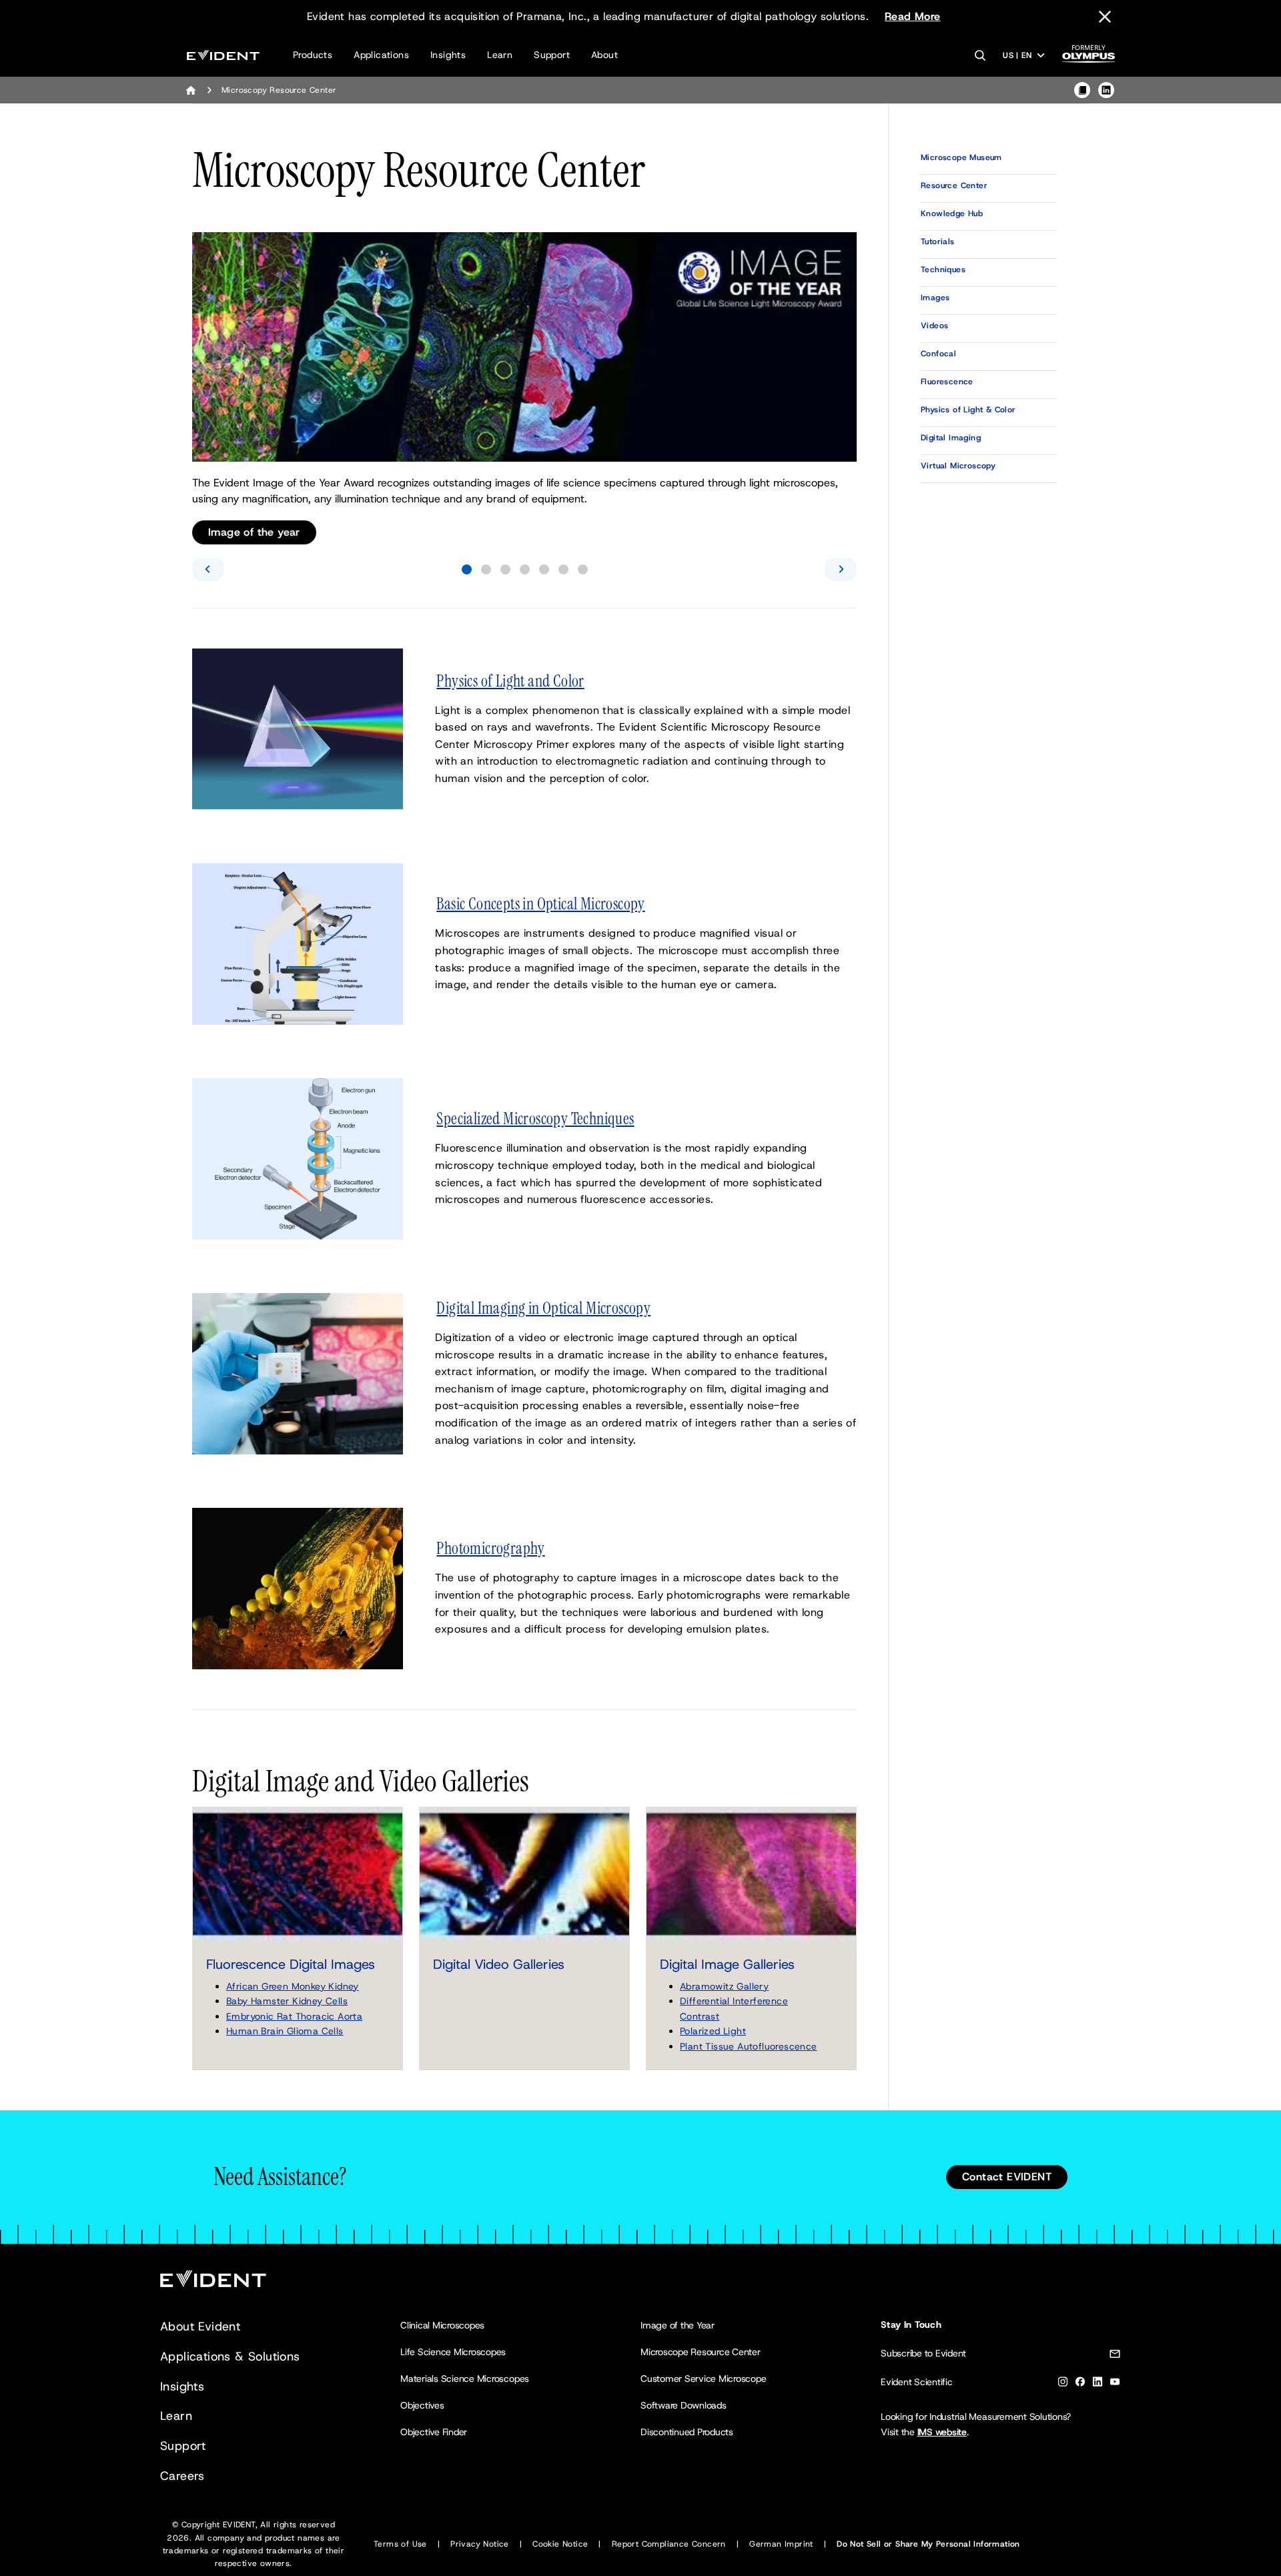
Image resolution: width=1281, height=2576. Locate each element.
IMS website (942, 2432)
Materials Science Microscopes (465, 2379)
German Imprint (781, 2544)
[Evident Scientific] (223, 55)
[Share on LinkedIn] (1106, 90)
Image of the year (254, 532)
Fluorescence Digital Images (291, 1964)
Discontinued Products (687, 2432)
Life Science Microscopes (453, 2352)
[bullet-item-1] (467, 569)
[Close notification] (1105, 17)
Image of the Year (678, 2325)
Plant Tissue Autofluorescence (749, 2046)
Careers (182, 2476)
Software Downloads (684, 2405)
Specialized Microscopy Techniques (535, 1119)
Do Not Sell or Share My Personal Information (928, 2544)
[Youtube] (1115, 2384)
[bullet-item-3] (505, 569)
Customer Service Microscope (704, 2379)
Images (935, 298)
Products (313, 55)
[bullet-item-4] (525, 569)
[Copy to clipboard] (1082, 90)
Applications (381, 55)
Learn (500, 55)
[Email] (1115, 2356)
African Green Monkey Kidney (293, 1986)
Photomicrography (490, 1549)
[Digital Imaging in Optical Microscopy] (298, 1373)
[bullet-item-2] (486, 569)
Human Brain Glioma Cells (285, 2031)
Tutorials (938, 242)
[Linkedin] (1098, 2384)
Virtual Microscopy (958, 466)
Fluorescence (947, 382)
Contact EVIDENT (1007, 2177)
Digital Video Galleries (499, 1964)
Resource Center (954, 185)
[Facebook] (1080, 2384)
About (604, 55)
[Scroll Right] (841, 569)
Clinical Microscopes (442, 2325)
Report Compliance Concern (669, 2544)
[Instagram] (1063, 2384)
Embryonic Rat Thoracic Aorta (294, 2016)
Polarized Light (713, 2031)
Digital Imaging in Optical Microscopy (543, 1308)
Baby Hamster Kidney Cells (287, 2001)
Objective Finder (434, 2432)
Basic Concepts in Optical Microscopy (540, 904)
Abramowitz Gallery (724, 1986)
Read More (913, 16)
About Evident (200, 2326)
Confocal (938, 354)
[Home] (191, 90)
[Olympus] (1089, 58)
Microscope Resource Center (701, 2352)
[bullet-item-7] (583, 569)
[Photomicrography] (298, 1588)
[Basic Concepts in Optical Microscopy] (298, 943)
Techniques (943, 270)
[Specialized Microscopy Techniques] (298, 1158)
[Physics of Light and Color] (298, 728)
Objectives (422, 2405)
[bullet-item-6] (563, 569)
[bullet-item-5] (544, 569)
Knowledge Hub (952, 213)
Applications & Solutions (230, 2356)
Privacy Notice (480, 2544)
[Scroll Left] (208, 569)
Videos (934, 326)
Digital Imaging (951, 438)
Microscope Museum (961, 157)
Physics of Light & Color (968, 410)
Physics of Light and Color (510, 681)
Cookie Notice (560, 2544)
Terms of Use (400, 2544)
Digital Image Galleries (727, 1964)
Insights (448, 55)
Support (552, 55)
